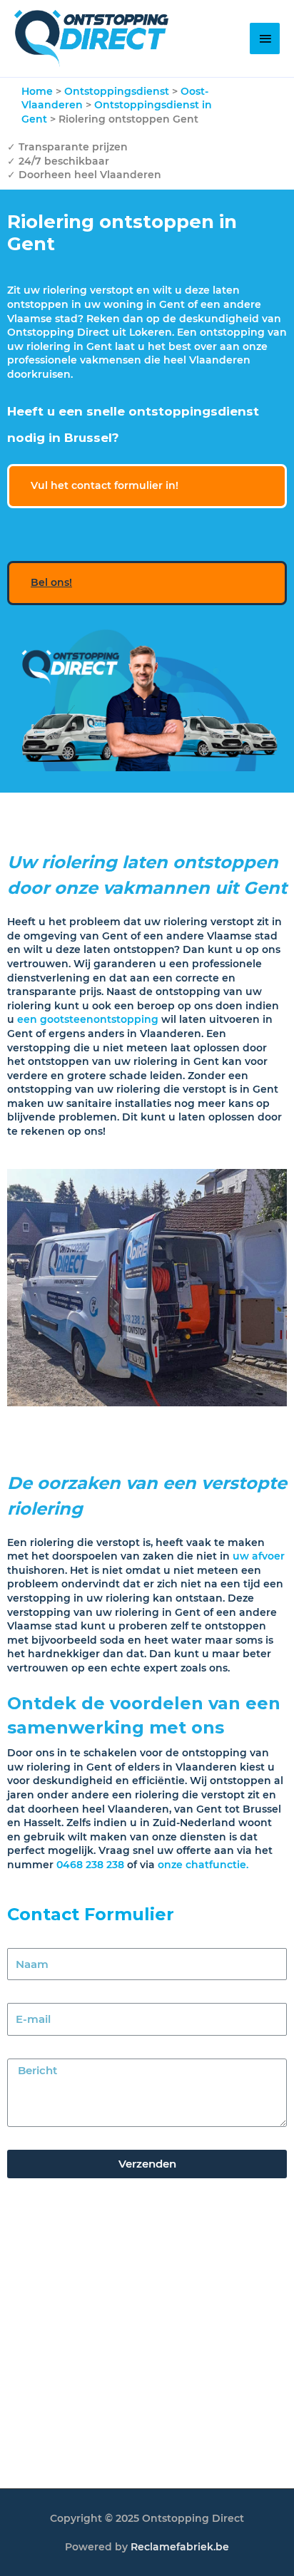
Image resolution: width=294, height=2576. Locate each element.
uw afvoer (259, 1556)
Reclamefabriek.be (180, 2547)
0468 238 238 (90, 1865)
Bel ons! (51, 582)
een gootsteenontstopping (88, 1019)
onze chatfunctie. (204, 1865)
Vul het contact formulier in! (105, 485)
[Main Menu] (265, 38)
